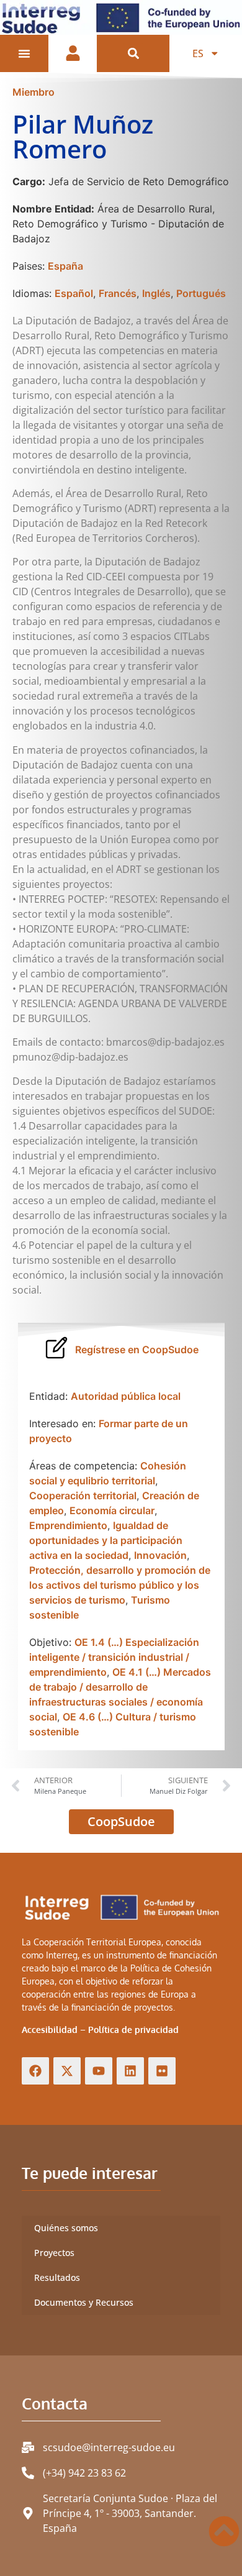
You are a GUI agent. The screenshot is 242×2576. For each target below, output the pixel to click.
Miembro (34, 92)
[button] (133, 53)
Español (74, 293)
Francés (118, 293)
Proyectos (54, 2253)
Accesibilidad (50, 2030)
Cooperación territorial (83, 1496)
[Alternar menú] (24, 53)
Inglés (156, 293)
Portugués (201, 293)
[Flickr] (162, 2071)
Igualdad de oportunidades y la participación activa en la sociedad (106, 1540)
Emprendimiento (68, 1525)
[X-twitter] (67, 2071)
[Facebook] (35, 2071)
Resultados (57, 2277)
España (65, 266)
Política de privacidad (133, 2030)
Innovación (160, 1555)
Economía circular (112, 1510)
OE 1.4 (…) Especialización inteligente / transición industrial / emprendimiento (114, 1657)
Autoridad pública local (126, 1396)
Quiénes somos (66, 2228)
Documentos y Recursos (84, 2302)
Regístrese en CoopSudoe (137, 1350)
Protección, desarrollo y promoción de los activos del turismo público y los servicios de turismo (120, 1585)
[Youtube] (99, 2071)
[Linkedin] (130, 2071)
